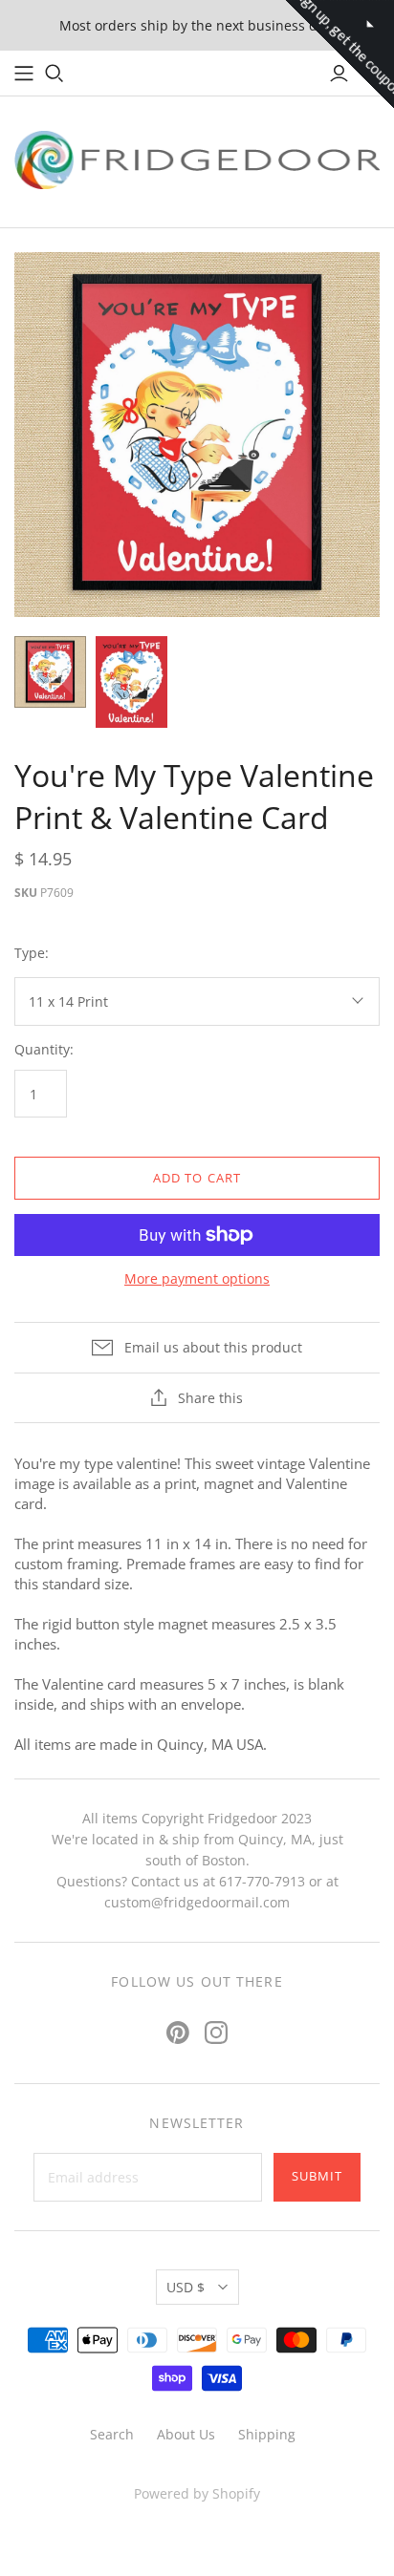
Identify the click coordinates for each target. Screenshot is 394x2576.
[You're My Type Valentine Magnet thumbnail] (131, 682)
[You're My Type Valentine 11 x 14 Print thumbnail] (50, 672)
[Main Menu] (24, 74)
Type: (32, 953)
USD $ (186, 2287)
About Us (186, 2434)
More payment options (197, 1278)
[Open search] (55, 74)
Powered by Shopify (197, 2493)
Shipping (267, 2434)
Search (112, 2434)
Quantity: (44, 1049)
